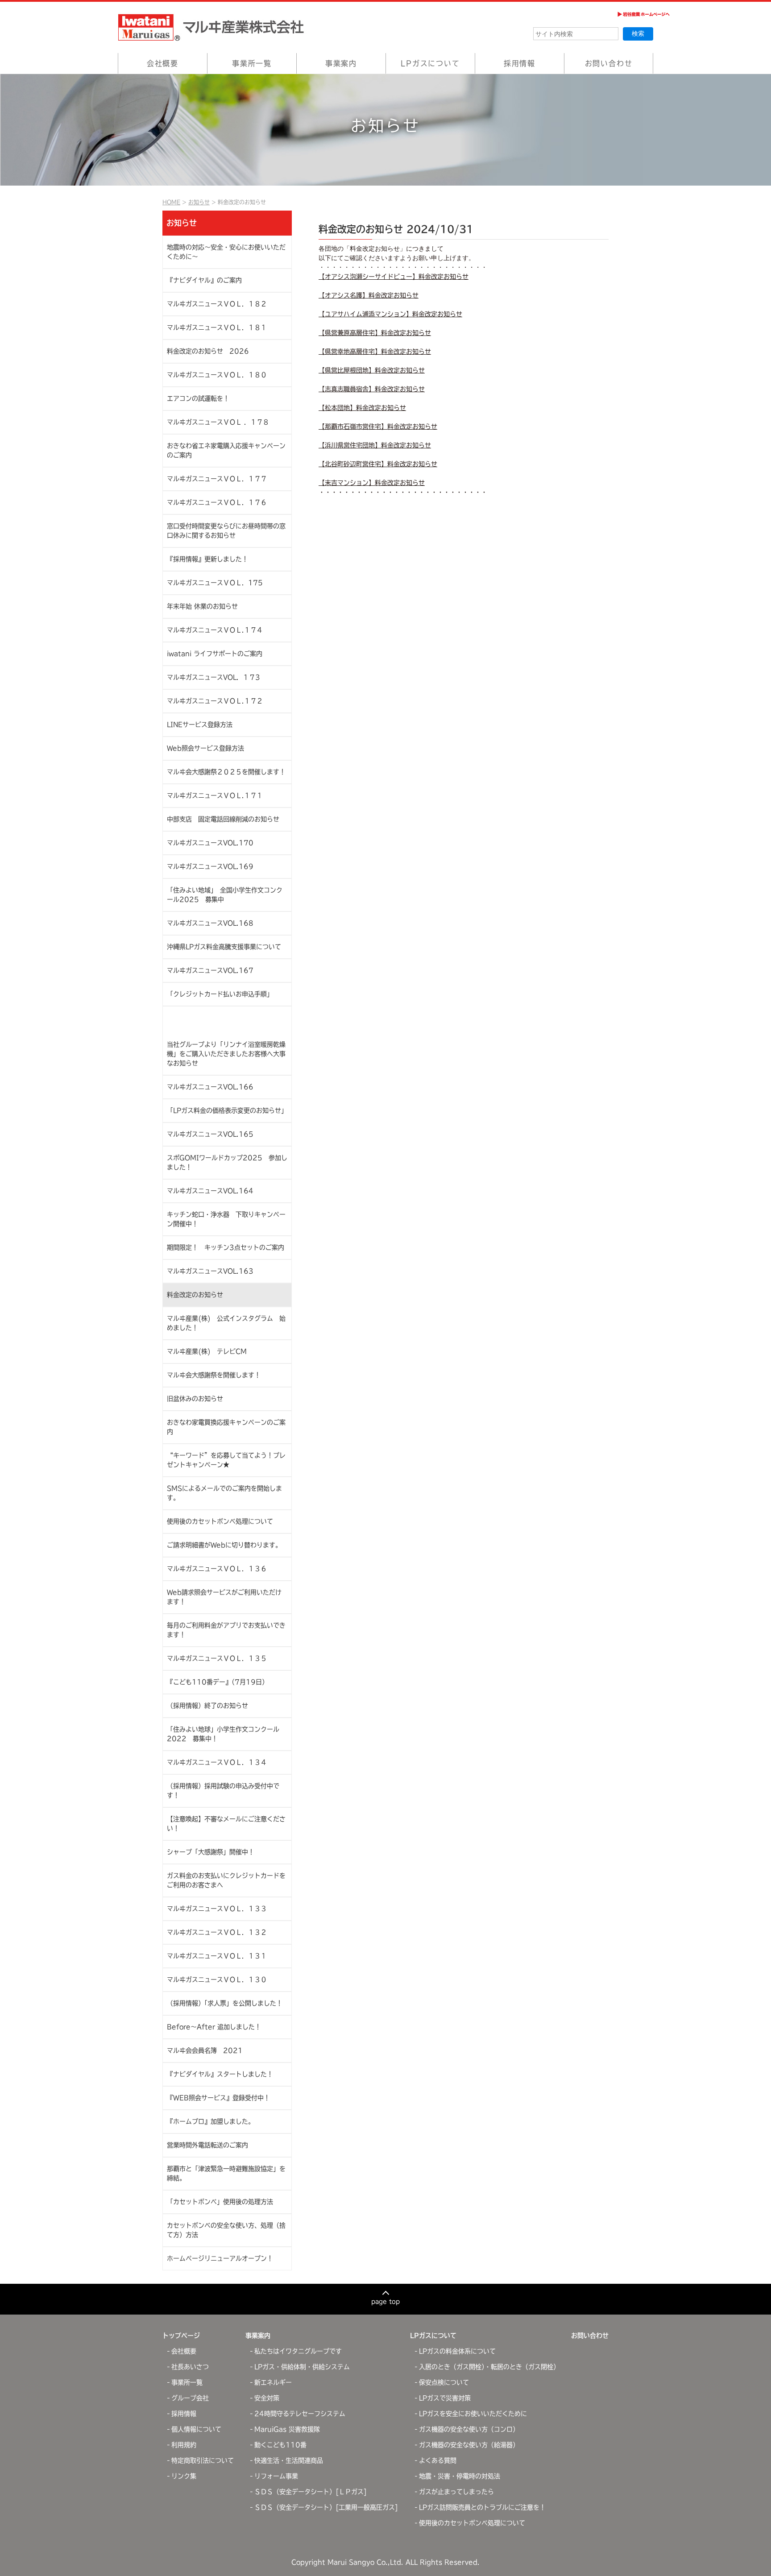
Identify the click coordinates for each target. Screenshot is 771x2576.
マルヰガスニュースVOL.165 (210, 1134)
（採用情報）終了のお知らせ (207, 1706)
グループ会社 (190, 2398)
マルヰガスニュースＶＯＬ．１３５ (217, 1658)
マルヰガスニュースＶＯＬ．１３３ (217, 1909)
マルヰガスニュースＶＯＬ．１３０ (217, 1980)
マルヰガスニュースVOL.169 (210, 866)
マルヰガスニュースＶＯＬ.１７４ (215, 630)
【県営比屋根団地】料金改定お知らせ (372, 370)
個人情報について (196, 2429)
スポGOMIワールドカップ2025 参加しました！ (227, 1162)
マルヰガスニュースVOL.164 (210, 1191)
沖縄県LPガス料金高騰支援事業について (224, 947)
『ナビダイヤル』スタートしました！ (220, 2074)
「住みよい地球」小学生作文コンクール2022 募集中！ (223, 1734)
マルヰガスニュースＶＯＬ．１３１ (217, 1956)
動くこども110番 (280, 2445)
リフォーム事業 (276, 2476)
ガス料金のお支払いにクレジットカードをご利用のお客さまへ (226, 1880)
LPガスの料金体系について (457, 2351)
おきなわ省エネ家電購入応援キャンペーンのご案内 (226, 450)
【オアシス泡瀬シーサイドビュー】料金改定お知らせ (394, 277)
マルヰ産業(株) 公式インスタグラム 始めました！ (226, 1323)
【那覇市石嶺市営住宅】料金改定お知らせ (378, 427)
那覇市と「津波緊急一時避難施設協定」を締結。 (226, 2173)
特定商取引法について (203, 2460)
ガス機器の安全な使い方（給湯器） (469, 2445)
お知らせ (199, 202)
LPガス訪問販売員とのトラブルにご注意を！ (482, 2507)
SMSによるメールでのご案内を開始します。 (224, 1493)
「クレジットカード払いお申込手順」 (220, 994)
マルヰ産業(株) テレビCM (207, 1351)
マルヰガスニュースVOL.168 (210, 923)
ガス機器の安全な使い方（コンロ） (469, 2429)
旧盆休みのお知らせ (195, 1399)
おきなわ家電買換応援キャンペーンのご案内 (226, 1427)
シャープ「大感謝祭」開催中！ (211, 1852)
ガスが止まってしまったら (456, 2492)
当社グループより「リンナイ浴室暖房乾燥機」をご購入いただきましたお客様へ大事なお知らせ (226, 1054)
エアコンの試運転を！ (198, 398)
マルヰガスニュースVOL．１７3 (213, 677)
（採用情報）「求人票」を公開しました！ (225, 2003)
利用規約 (184, 2445)
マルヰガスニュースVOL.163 (210, 1271)
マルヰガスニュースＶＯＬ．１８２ (217, 304)
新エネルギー (273, 2382)
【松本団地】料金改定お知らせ (362, 408)
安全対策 (267, 2398)
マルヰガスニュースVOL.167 (210, 970)
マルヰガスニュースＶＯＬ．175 (215, 583)
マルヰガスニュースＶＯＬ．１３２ (217, 1932)
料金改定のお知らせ (195, 1295)
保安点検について (444, 2382)
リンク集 (184, 2476)
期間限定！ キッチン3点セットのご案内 (226, 1247)
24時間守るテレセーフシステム (300, 2414)
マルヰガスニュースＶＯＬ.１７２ (215, 701)
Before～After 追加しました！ (214, 2027)
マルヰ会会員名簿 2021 (205, 2050)
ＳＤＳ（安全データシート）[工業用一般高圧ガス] (326, 2507)
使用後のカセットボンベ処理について (220, 1521)
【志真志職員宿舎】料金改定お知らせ (372, 389)
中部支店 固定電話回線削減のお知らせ (223, 819)
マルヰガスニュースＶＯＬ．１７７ (217, 479)
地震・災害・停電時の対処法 (460, 2476)
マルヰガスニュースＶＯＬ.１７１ (215, 795)
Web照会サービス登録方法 (205, 748)
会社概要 (163, 63)
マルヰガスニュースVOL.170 (210, 843)
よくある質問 (438, 2460)
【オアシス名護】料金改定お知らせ (369, 295)
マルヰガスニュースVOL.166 (210, 1087)
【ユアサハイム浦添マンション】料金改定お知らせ (390, 314)
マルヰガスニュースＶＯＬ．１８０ (217, 375)
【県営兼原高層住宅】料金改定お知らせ (375, 333)
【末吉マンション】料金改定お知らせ (372, 483)
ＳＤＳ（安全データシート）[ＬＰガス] (311, 2492)
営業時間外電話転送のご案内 (207, 2145)
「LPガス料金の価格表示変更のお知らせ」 (227, 1110)
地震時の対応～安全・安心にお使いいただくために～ (226, 252)
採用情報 (520, 63)
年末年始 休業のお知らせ (202, 606)
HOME (171, 202)
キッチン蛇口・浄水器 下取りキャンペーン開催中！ (226, 1219)
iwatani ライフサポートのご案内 (215, 654)
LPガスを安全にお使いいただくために (473, 2414)
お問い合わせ (609, 63)
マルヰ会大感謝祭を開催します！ (214, 1375)
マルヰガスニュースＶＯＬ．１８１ (217, 327)
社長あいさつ (190, 2367)
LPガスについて (430, 63)
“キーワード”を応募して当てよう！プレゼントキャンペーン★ (226, 1460)
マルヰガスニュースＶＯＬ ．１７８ (218, 422)
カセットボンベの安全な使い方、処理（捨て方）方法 (226, 2230)
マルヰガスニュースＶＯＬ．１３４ (217, 1762)
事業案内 (341, 63)
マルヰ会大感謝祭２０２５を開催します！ (226, 772)
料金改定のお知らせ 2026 (208, 351)
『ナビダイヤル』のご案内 (204, 280)
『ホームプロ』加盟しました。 (211, 2121)
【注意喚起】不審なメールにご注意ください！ (226, 1824)
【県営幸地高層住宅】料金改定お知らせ (375, 352)
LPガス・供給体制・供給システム (302, 2367)
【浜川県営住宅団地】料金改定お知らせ (375, 445)
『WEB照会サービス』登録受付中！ (218, 2098)
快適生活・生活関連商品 (289, 2460)
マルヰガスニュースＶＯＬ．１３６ (217, 1569)
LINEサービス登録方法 (200, 725)
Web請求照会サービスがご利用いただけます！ (224, 1597)
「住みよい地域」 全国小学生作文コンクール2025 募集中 (225, 895)
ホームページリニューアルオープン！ (220, 2258)
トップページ (181, 2336)
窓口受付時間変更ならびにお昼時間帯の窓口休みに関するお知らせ (226, 531)
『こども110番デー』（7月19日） (218, 1682)
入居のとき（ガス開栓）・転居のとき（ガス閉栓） (489, 2367)
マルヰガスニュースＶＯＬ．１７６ (217, 502)
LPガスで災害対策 (445, 2398)
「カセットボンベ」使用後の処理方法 (220, 2202)
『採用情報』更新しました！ (207, 559)
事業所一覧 (252, 63)
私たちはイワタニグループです (298, 2351)
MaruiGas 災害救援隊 (287, 2429)
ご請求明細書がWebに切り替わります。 (224, 1545)
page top (385, 2301)
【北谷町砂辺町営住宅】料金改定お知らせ (378, 464)
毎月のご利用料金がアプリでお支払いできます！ (226, 1630)
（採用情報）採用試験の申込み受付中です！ (223, 1791)
